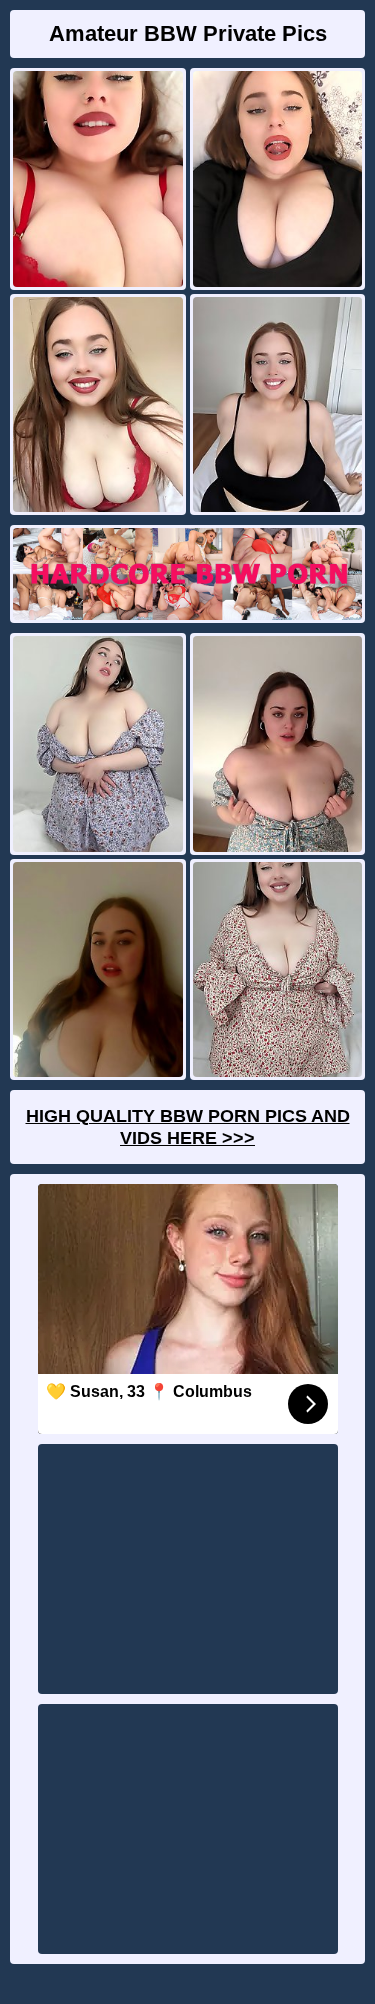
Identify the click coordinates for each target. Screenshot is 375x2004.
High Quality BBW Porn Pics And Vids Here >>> (188, 1127)
